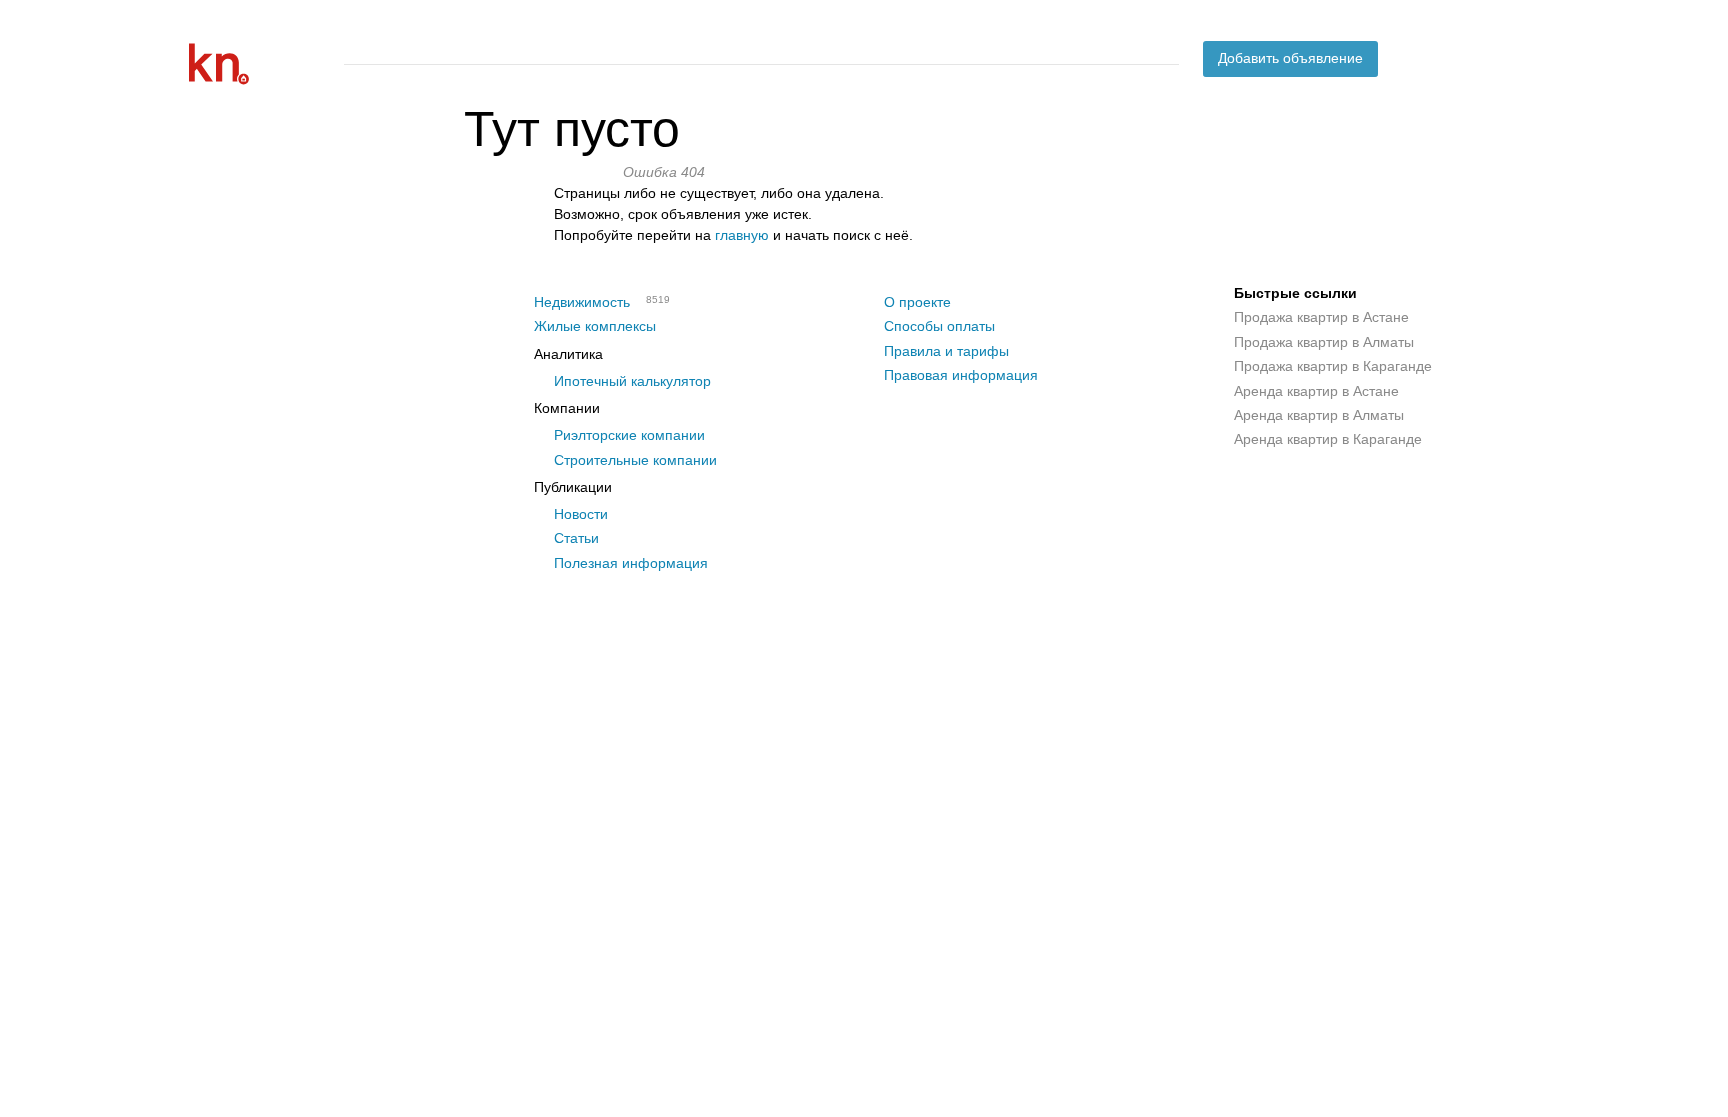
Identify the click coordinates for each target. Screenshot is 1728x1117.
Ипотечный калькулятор (632, 381)
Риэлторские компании (629, 435)
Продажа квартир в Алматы (1324, 342)
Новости (581, 514)
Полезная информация (631, 563)
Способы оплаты (939, 326)
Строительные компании (635, 460)
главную (742, 235)
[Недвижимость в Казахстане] (259, 64)
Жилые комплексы (595, 326)
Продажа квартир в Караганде (1333, 366)
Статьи (576, 538)
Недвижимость (582, 302)
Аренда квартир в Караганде (1328, 439)
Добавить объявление (1290, 58)
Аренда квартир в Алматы (1319, 415)
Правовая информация (961, 375)
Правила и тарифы (946, 351)
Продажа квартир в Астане (1321, 317)
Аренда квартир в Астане (1316, 391)
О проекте (917, 302)
